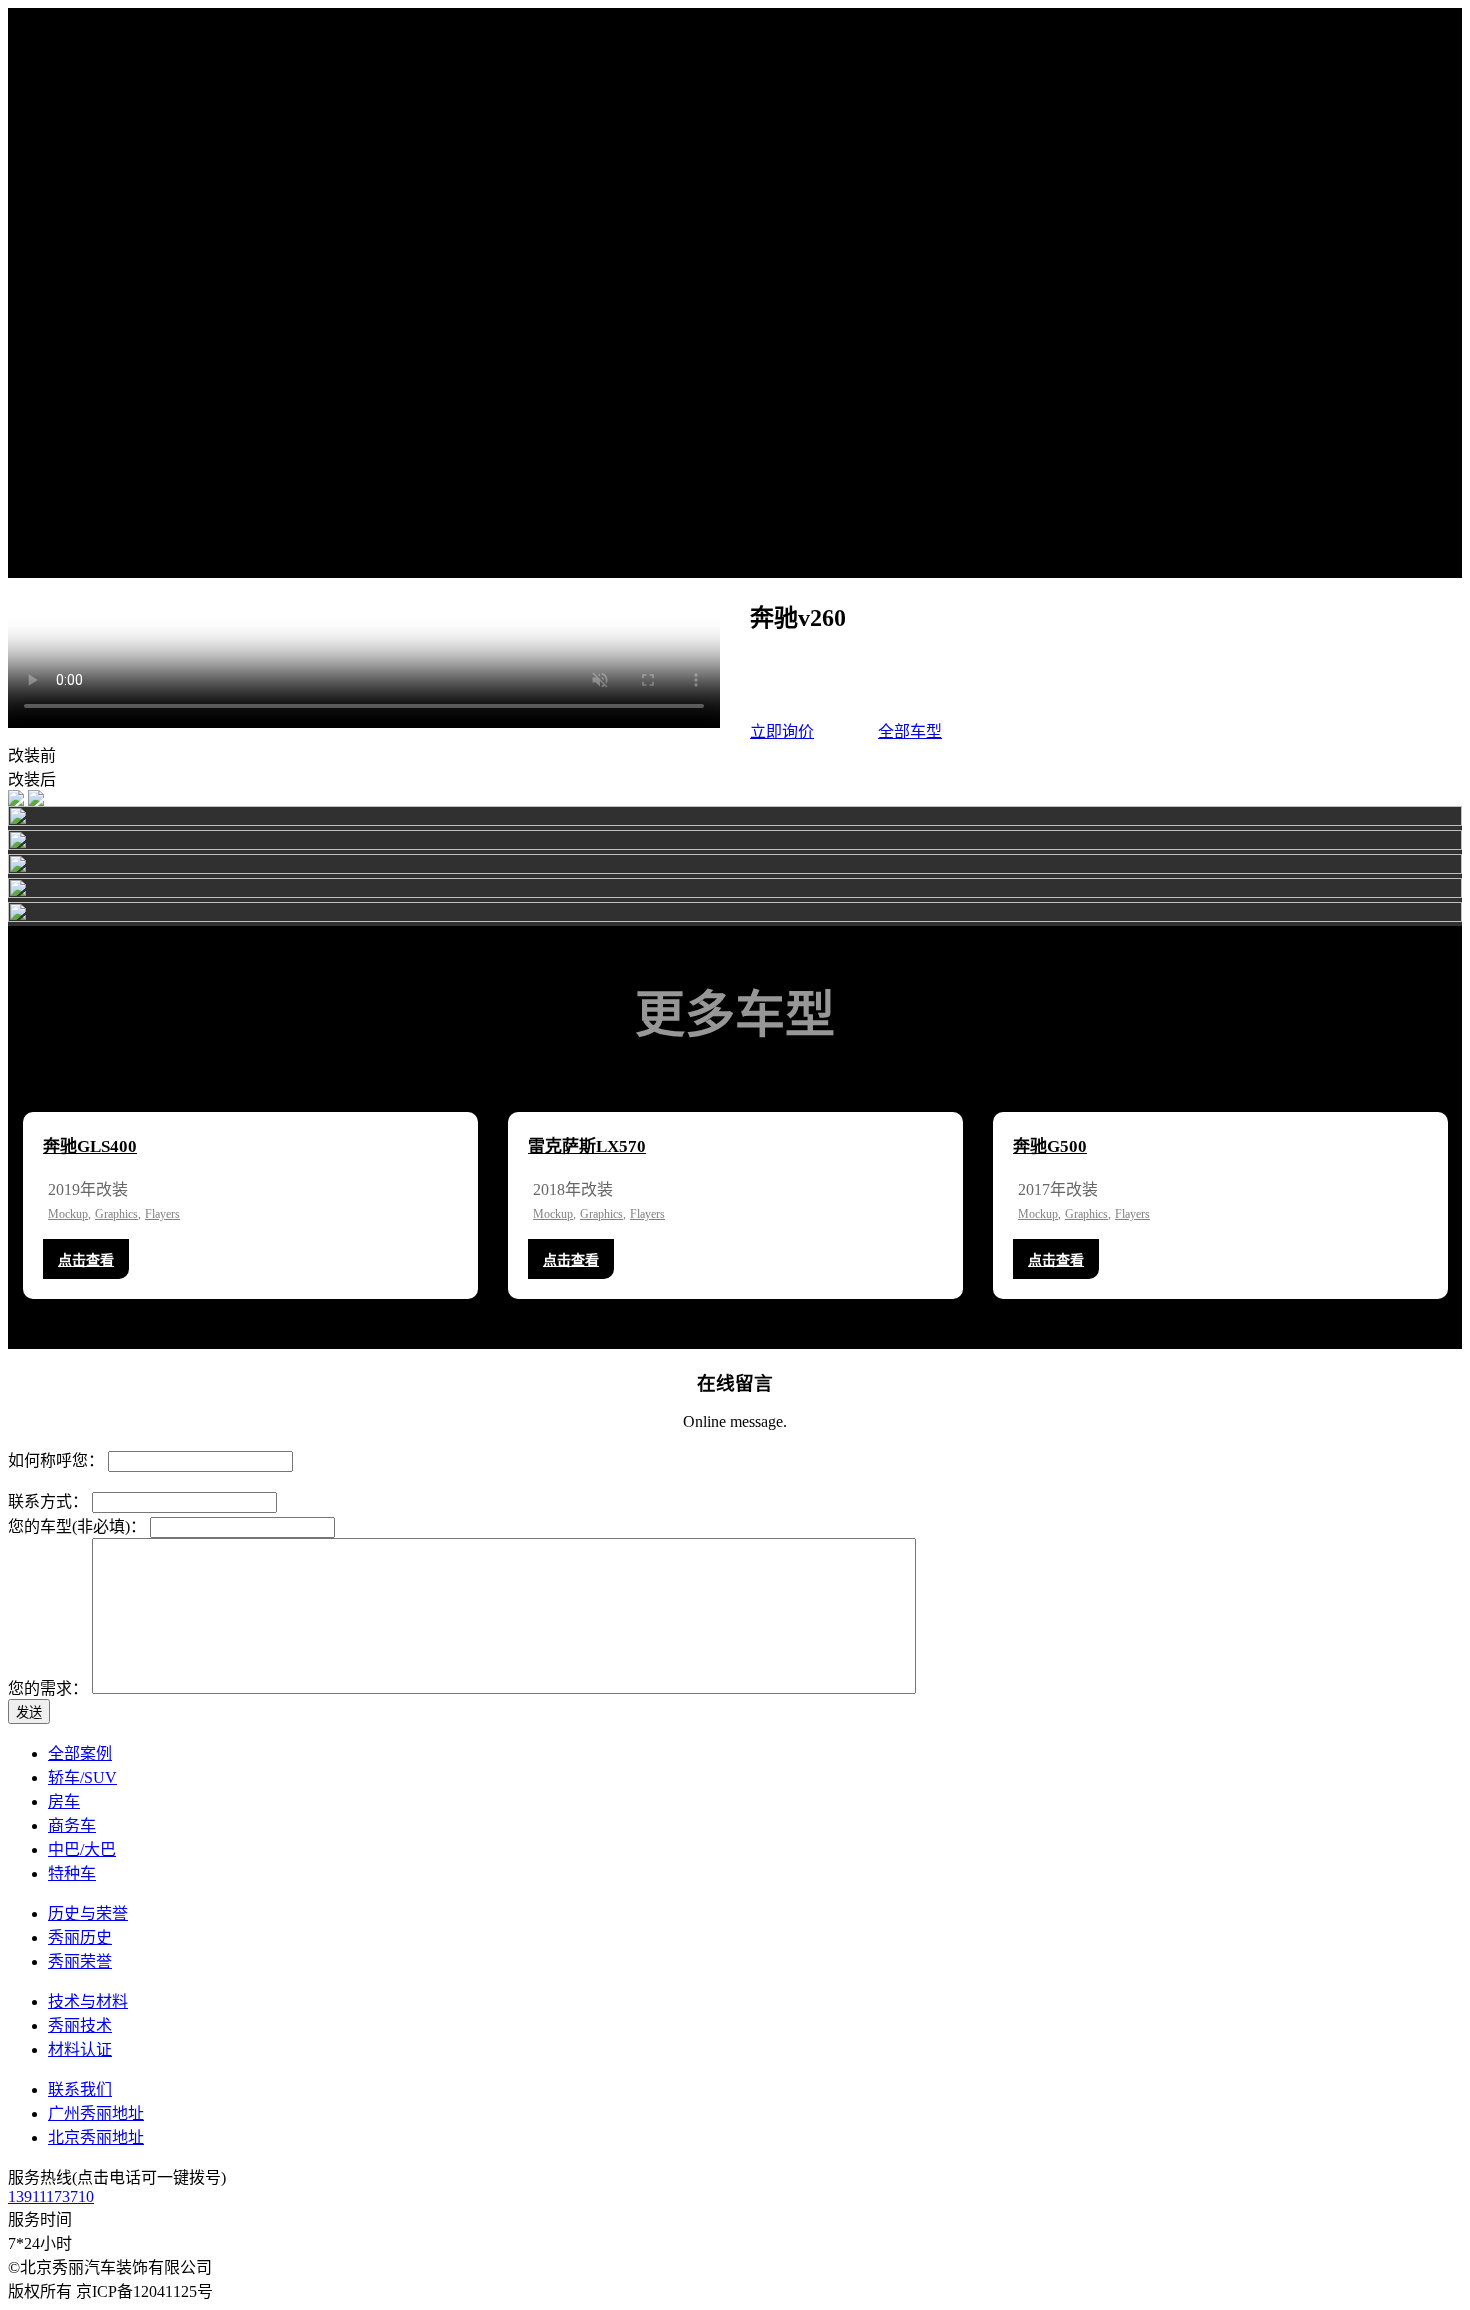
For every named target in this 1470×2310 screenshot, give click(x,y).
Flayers (162, 1214)
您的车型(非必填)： (77, 1526)
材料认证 (80, 2049)
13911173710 (51, 2196)
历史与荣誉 (88, 1913)
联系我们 (80, 2089)
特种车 (72, 1873)
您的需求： (48, 1688)
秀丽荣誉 (80, 1961)
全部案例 (80, 1753)
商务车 (72, 1825)
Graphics (116, 1214)
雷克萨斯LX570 (587, 1146)
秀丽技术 (80, 2025)
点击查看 (86, 1260)
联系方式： (48, 1501)
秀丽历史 (80, 1937)
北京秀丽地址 (96, 2137)
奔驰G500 (1050, 1146)
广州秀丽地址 (96, 2113)
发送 (29, 1712)
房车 (64, 1801)
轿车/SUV (82, 1777)
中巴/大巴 (82, 1849)
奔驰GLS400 (90, 1146)
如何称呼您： (56, 1460)
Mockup (68, 1214)
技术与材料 (88, 2001)
